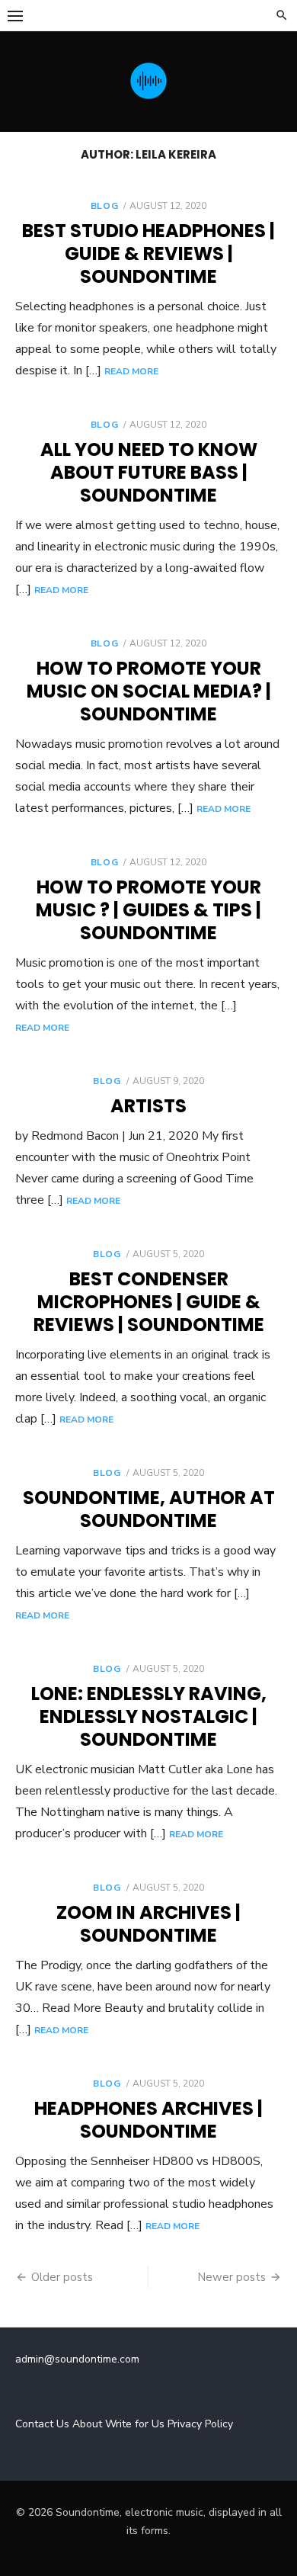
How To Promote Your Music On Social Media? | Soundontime (149, 691)
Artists (148, 1106)
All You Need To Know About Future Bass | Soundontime (149, 472)
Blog (104, 206)
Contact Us (42, 2424)
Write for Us (135, 2424)
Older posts (62, 2277)
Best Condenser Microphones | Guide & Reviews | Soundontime (149, 1302)
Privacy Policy (200, 2424)
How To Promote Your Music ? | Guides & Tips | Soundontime (148, 910)
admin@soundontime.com (77, 2359)
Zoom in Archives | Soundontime (148, 1924)
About (87, 2424)
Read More (131, 371)
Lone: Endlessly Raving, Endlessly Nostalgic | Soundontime (149, 1716)
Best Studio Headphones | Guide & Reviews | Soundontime (148, 253)
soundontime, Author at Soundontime (149, 1509)
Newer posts (232, 2277)
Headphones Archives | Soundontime (148, 2120)
